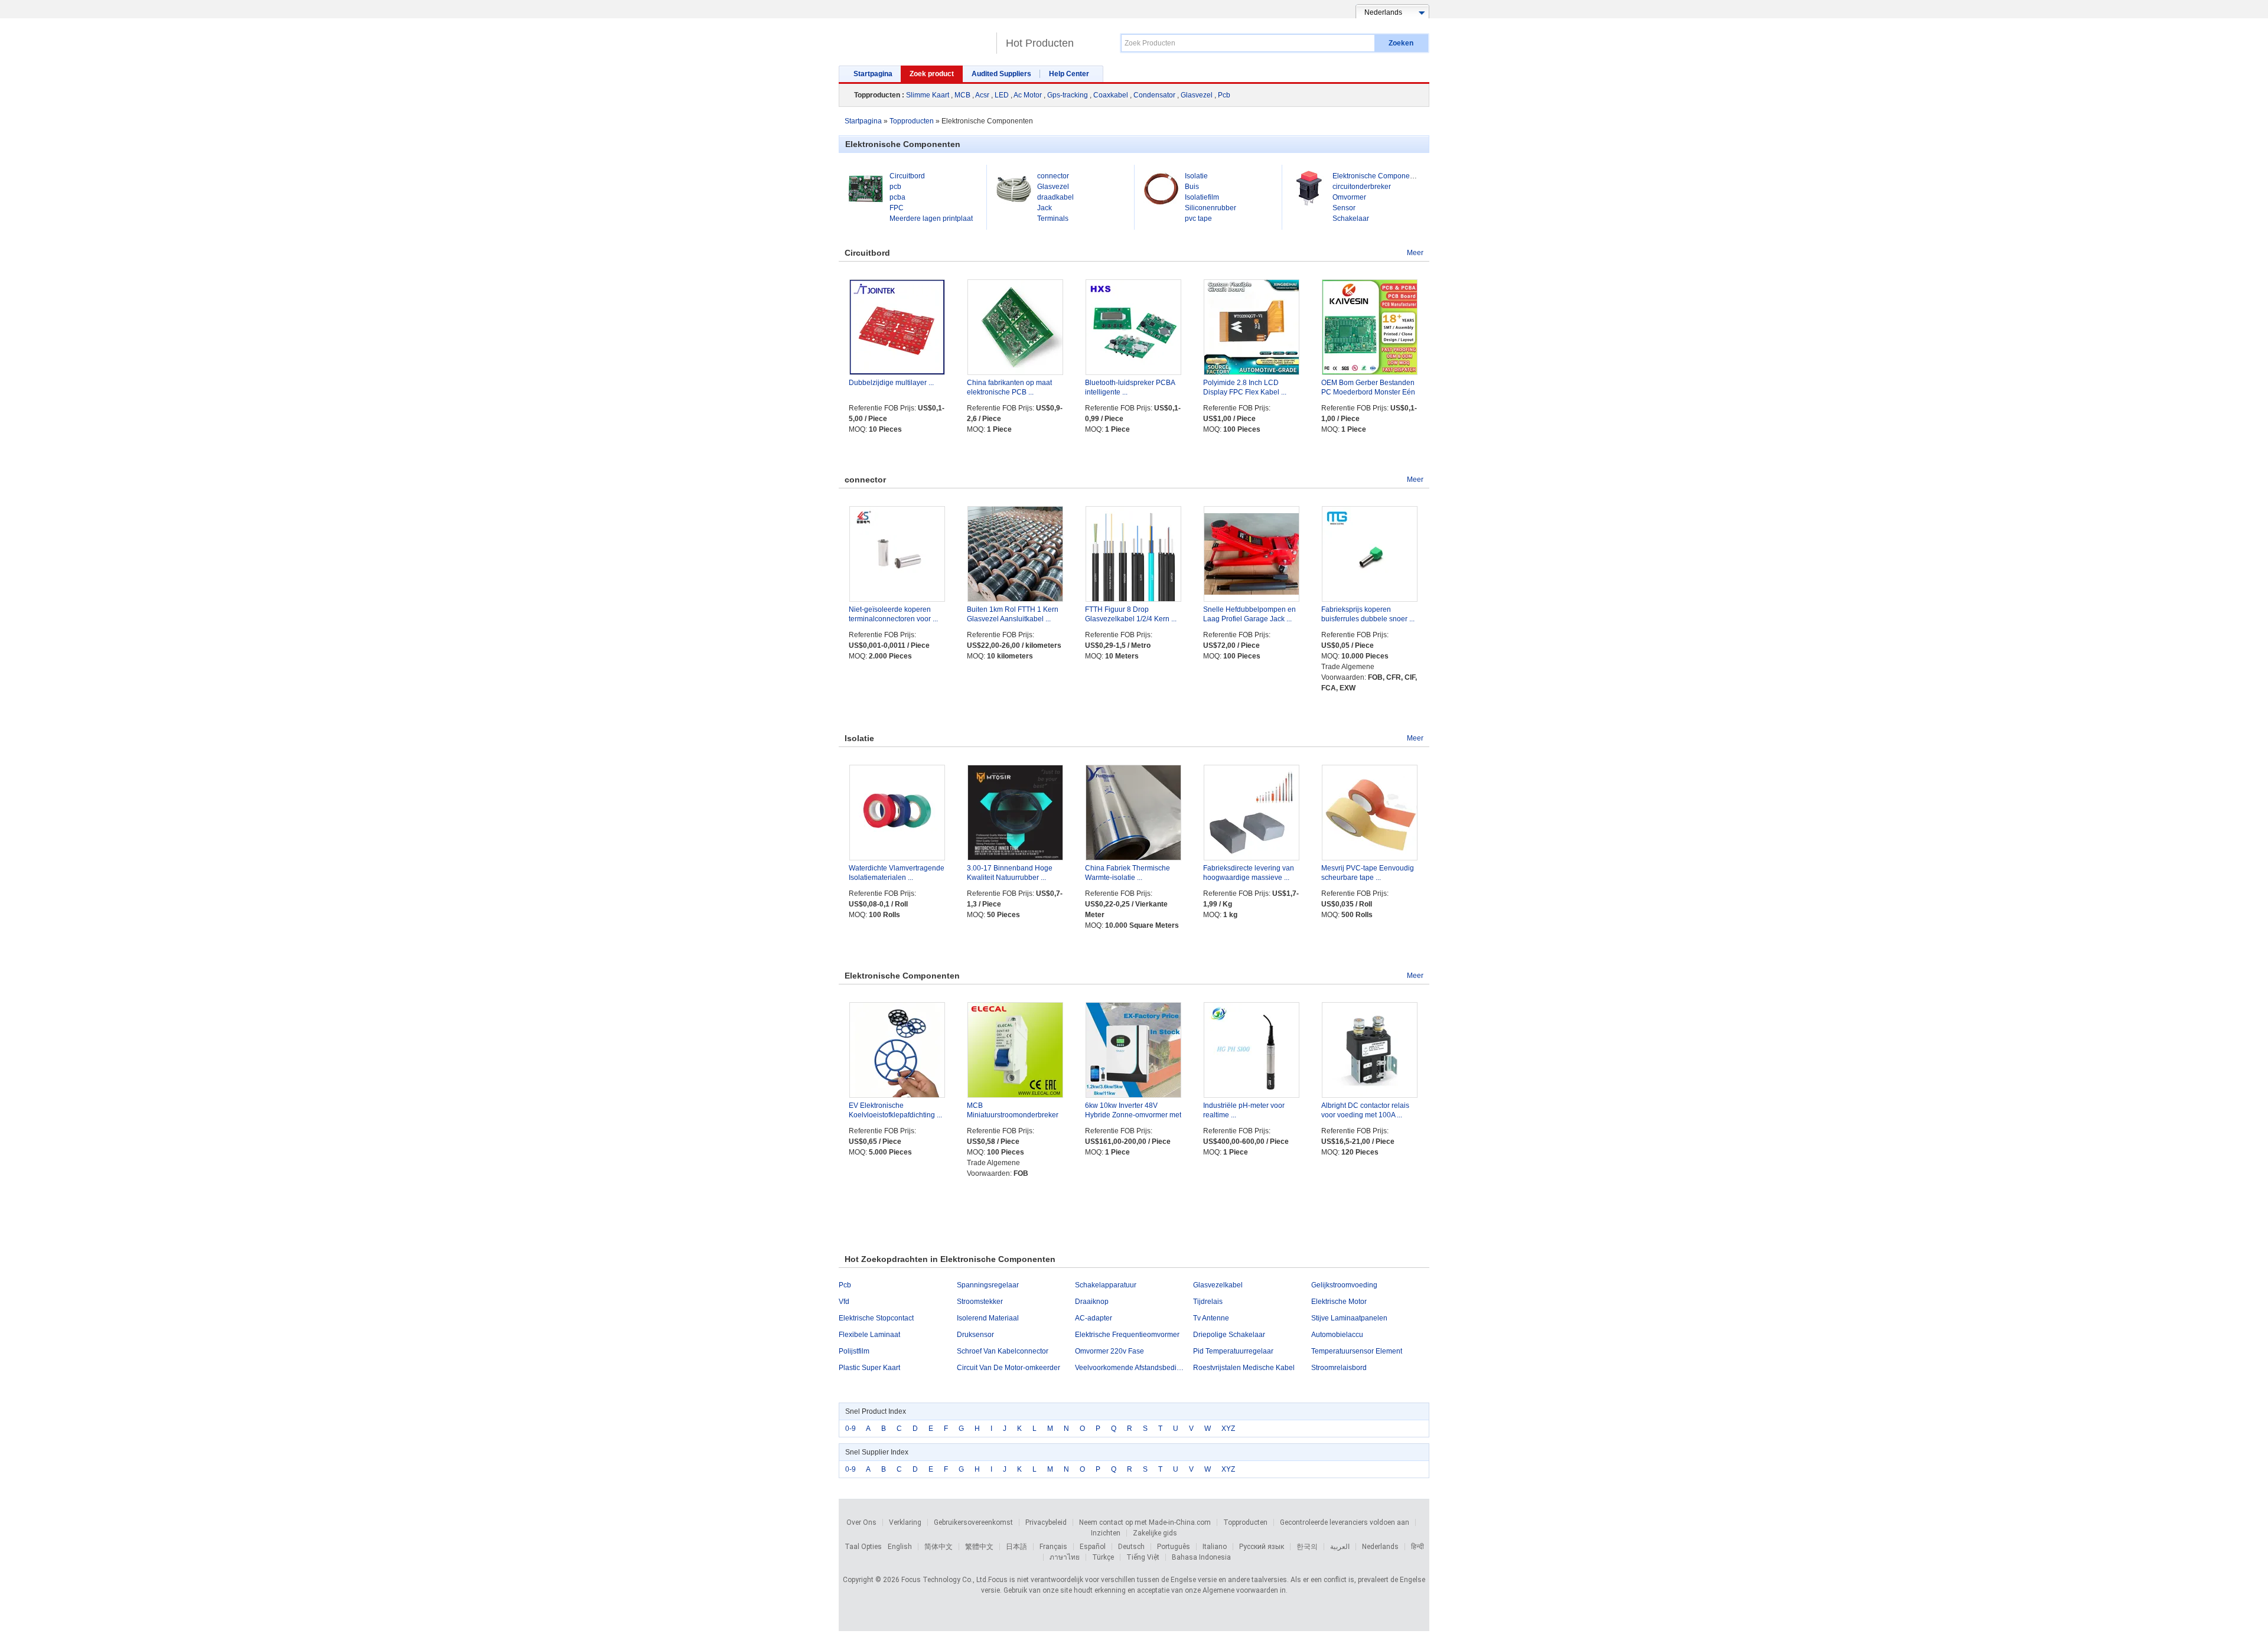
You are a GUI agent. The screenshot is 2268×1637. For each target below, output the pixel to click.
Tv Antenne (1211, 1318)
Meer (1415, 253)
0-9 (850, 1429)
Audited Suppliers (1001, 74)
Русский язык (1262, 1547)
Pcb (1224, 95)
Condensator (1154, 95)
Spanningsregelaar (988, 1285)
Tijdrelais (1208, 1302)
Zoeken (1401, 43)
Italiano (1215, 1547)
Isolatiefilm (1202, 197)
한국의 (1307, 1547)
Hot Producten (1040, 43)
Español (1093, 1547)
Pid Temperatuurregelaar (1233, 1351)
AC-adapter (1094, 1318)
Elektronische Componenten (1378, 176)
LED (1002, 95)
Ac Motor (1028, 95)
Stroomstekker (980, 1302)
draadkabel (1055, 197)
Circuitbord (907, 176)
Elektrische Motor (1339, 1302)
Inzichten (1106, 1533)
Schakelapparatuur (1106, 1285)
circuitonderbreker (1362, 187)
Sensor (1344, 208)
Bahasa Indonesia (1201, 1557)
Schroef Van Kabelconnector (1003, 1351)
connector (1053, 176)
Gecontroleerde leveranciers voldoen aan (1345, 1522)
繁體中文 (979, 1547)
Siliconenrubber (1210, 208)
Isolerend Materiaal (988, 1318)
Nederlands (1380, 1547)
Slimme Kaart (928, 95)
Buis (1192, 187)
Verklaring (905, 1522)
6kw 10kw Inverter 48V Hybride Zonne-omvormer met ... (1133, 1115)
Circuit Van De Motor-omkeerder (1008, 1368)
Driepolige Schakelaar (1229, 1335)
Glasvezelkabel (1218, 1285)
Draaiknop (1092, 1302)
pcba (897, 197)
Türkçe (1103, 1557)
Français (1053, 1547)
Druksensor (975, 1335)
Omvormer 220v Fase (1109, 1351)
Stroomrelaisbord (1339, 1368)
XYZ (1228, 1429)
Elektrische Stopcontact (876, 1318)
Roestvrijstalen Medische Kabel (1244, 1368)
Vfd (844, 1302)
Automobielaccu (1337, 1335)
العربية (1340, 1547)
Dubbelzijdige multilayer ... (891, 383)
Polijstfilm (854, 1351)
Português (1174, 1547)
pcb (895, 187)
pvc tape (1198, 219)
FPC (897, 208)
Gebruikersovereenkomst (973, 1522)
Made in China (915, 38)
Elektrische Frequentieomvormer (1127, 1335)
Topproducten (1245, 1522)
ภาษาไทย (1065, 1557)
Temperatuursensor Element (1357, 1351)
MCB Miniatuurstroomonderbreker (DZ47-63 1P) (1013, 1115)
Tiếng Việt (1143, 1557)
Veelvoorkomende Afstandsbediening (1134, 1368)
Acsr (982, 95)
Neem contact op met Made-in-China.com (1145, 1522)
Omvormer (1349, 197)
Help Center (1069, 74)
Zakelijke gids (1155, 1533)
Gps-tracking (1068, 95)
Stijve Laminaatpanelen (1349, 1318)
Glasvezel (1197, 95)
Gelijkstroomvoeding (1344, 1285)
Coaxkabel (1111, 95)
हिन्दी (1417, 1547)
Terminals (1053, 219)
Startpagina (873, 74)
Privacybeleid (1046, 1522)
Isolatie (1196, 176)
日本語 (1016, 1547)
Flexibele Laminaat (869, 1335)
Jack (1045, 208)
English (900, 1547)
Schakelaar (1351, 219)
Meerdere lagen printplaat (931, 219)
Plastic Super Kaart (869, 1368)
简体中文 (939, 1547)
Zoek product (932, 74)
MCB (962, 95)
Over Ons (861, 1522)
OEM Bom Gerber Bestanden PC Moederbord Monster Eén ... (1368, 392)
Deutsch (1131, 1547)
